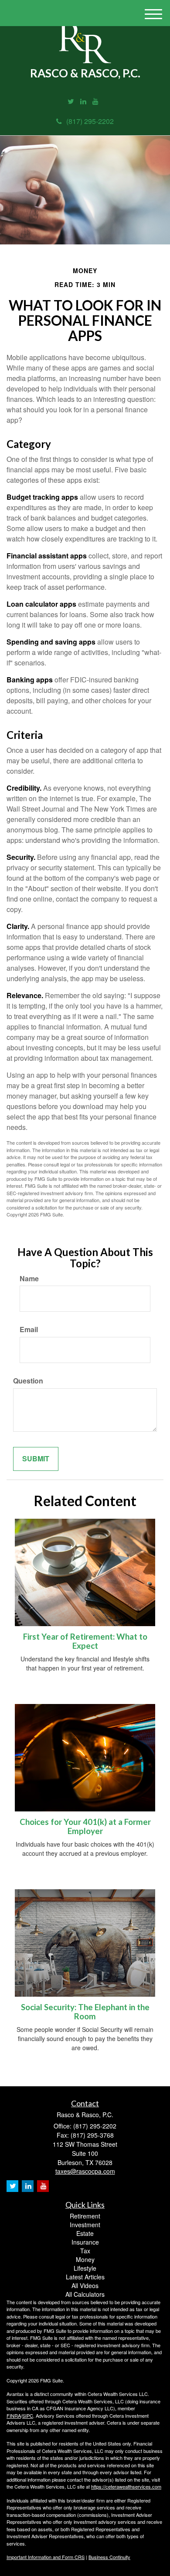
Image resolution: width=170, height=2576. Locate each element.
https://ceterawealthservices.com (126, 2486)
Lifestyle (85, 2268)
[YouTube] (95, 102)
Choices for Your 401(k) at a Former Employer (85, 1826)
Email (29, 1330)
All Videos (85, 2285)
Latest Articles (85, 2277)
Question (28, 1381)
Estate (85, 2233)
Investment (85, 2225)
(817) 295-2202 (90, 121)
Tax (85, 2251)
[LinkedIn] (83, 102)
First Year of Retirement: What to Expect (85, 1641)
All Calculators (85, 2294)
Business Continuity (109, 2557)
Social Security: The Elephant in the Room (85, 2012)
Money (85, 2259)
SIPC (28, 2416)
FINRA (14, 2416)
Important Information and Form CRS (46, 2557)
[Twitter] (71, 102)
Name (29, 1279)
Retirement (85, 2216)
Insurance (85, 2242)
